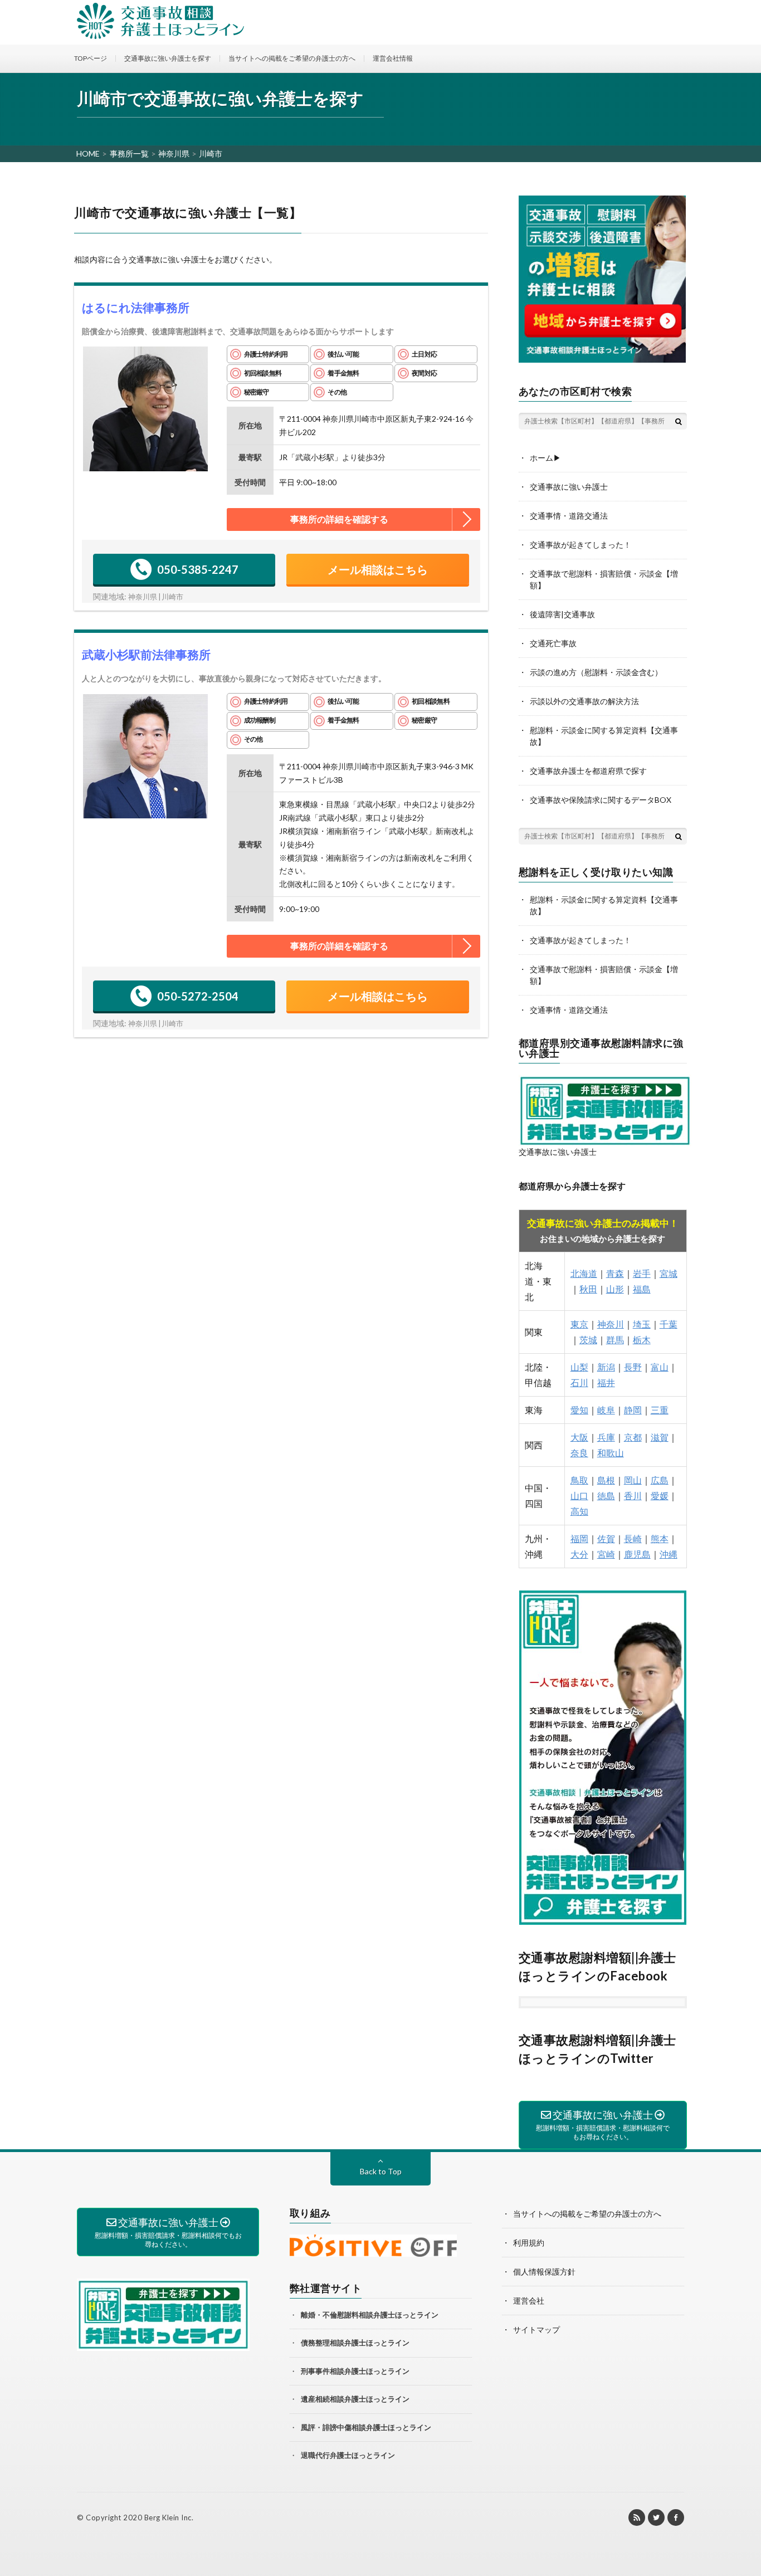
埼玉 (642, 1324)
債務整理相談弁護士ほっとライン (355, 2343)
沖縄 (669, 1554)
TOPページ (91, 58)
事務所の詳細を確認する (339, 519)
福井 (606, 1382)
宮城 (669, 1273)
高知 (579, 1511)
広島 (660, 1480)
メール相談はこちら (378, 569)
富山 (660, 1367)
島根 (606, 1480)
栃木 (642, 1340)
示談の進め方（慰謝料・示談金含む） (596, 672)
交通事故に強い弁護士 (569, 487)
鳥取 (579, 1480)
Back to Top (381, 2171)
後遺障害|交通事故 (562, 614)
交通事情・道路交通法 (569, 516)
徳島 (606, 1496)
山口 (579, 1496)
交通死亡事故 (553, 643)
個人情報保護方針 (544, 2272)
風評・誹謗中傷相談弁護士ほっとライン (366, 2427)
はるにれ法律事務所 (136, 307)
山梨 (579, 1367)
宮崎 (606, 1554)
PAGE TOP (746, 2525)
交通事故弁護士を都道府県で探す (588, 771)
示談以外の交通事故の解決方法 (584, 701)
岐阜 (606, 1410)
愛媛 (660, 1496)
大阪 (579, 1437)
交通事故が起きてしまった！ (580, 545)
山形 (615, 1289)
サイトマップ (536, 2329)
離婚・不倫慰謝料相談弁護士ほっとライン (370, 2315)
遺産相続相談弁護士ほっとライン (355, 2399)
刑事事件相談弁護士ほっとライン (355, 2371)
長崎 (633, 1538)
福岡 (579, 1538)
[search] (679, 421)
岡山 (633, 1480)
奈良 (579, 1453)
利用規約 (529, 2243)
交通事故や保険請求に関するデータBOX (601, 800)
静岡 (633, 1410)
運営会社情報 (393, 58)
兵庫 (606, 1437)
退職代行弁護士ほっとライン (348, 2455)
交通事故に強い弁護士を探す (168, 58)
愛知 (579, 1410)
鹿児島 (637, 1554)
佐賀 (606, 1538)
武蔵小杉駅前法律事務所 (146, 654)
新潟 (606, 1367)
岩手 (642, 1273)
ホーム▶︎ (545, 458)
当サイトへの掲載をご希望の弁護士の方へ (292, 58)
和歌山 (611, 1453)
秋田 (588, 1289)
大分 (579, 1554)
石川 (579, 1382)
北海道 (584, 1273)
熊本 (660, 1538)
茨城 (588, 1340)
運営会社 (529, 2301)
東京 (579, 1324)
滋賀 (660, 1437)
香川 (633, 1496)
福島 (642, 1289)
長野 (633, 1367)
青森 (615, 1273)
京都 (633, 1437)
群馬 (615, 1340)
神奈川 (611, 1324)
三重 (660, 1410)
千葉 (669, 1324)
